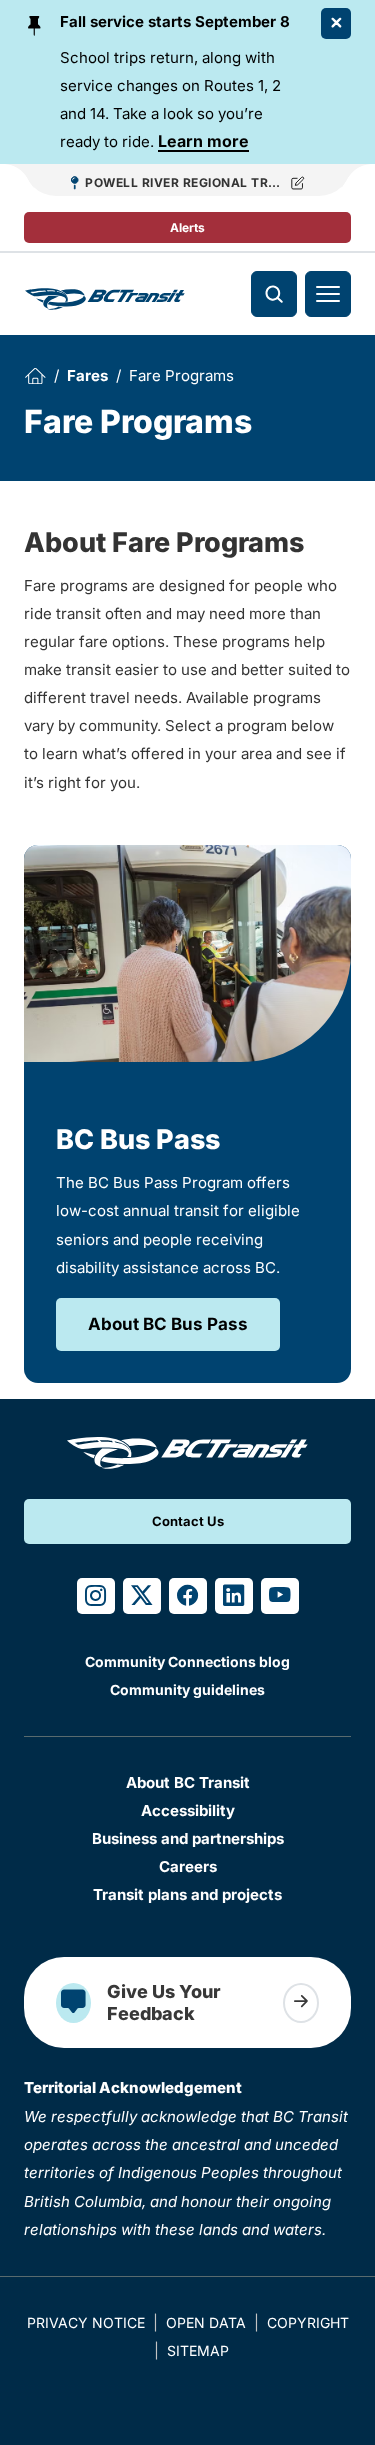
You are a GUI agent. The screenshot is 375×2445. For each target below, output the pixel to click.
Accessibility (188, 1810)
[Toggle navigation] (328, 294)
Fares (87, 375)
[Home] (35, 376)
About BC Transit (188, 1782)
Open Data (206, 2322)
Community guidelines (187, 1689)
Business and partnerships (188, 1838)
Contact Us (188, 1521)
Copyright (308, 2322)
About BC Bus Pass (168, 1324)
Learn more (203, 141)
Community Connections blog (187, 1661)
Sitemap (198, 2350)
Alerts (187, 227)
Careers (188, 1866)
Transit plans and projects (187, 1894)
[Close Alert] (336, 23)
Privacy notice (86, 2322)
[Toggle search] (274, 294)
